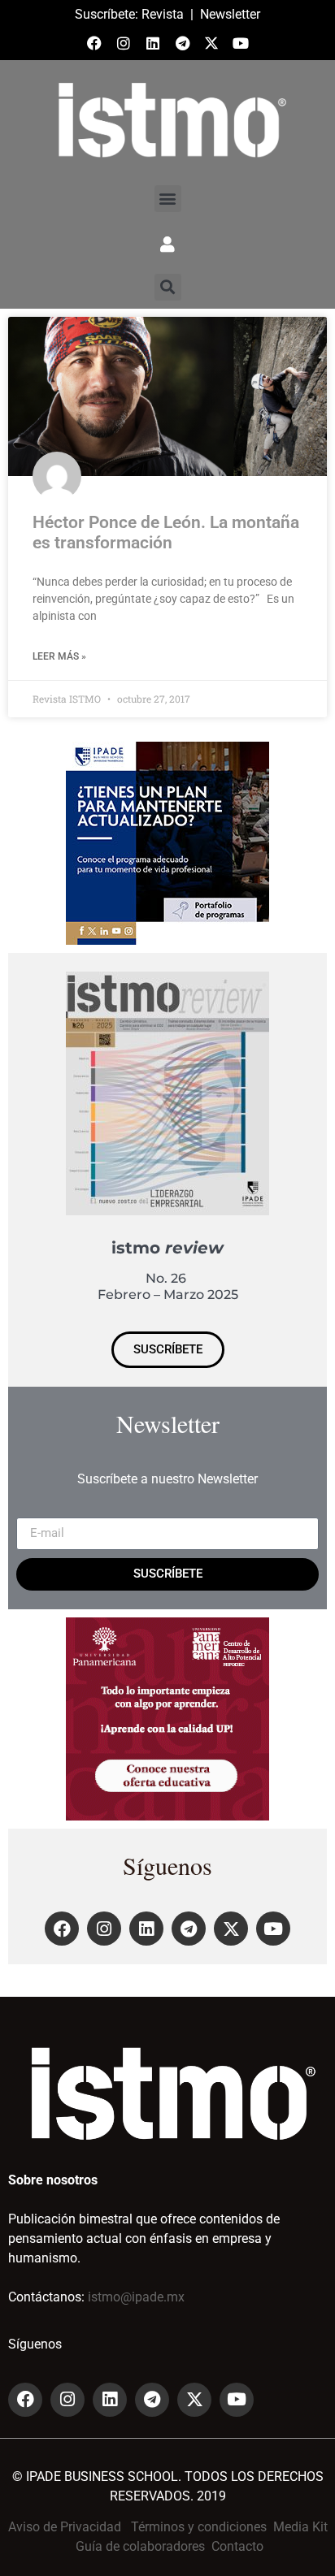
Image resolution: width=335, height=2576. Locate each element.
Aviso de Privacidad (65, 2527)
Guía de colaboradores (140, 2546)
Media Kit (300, 2527)
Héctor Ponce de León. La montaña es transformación (166, 533)
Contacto (237, 2546)
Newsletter (230, 14)
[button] (168, 199)
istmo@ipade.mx (136, 2297)
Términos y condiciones (199, 2527)
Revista (163, 14)
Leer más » (59, 656)
